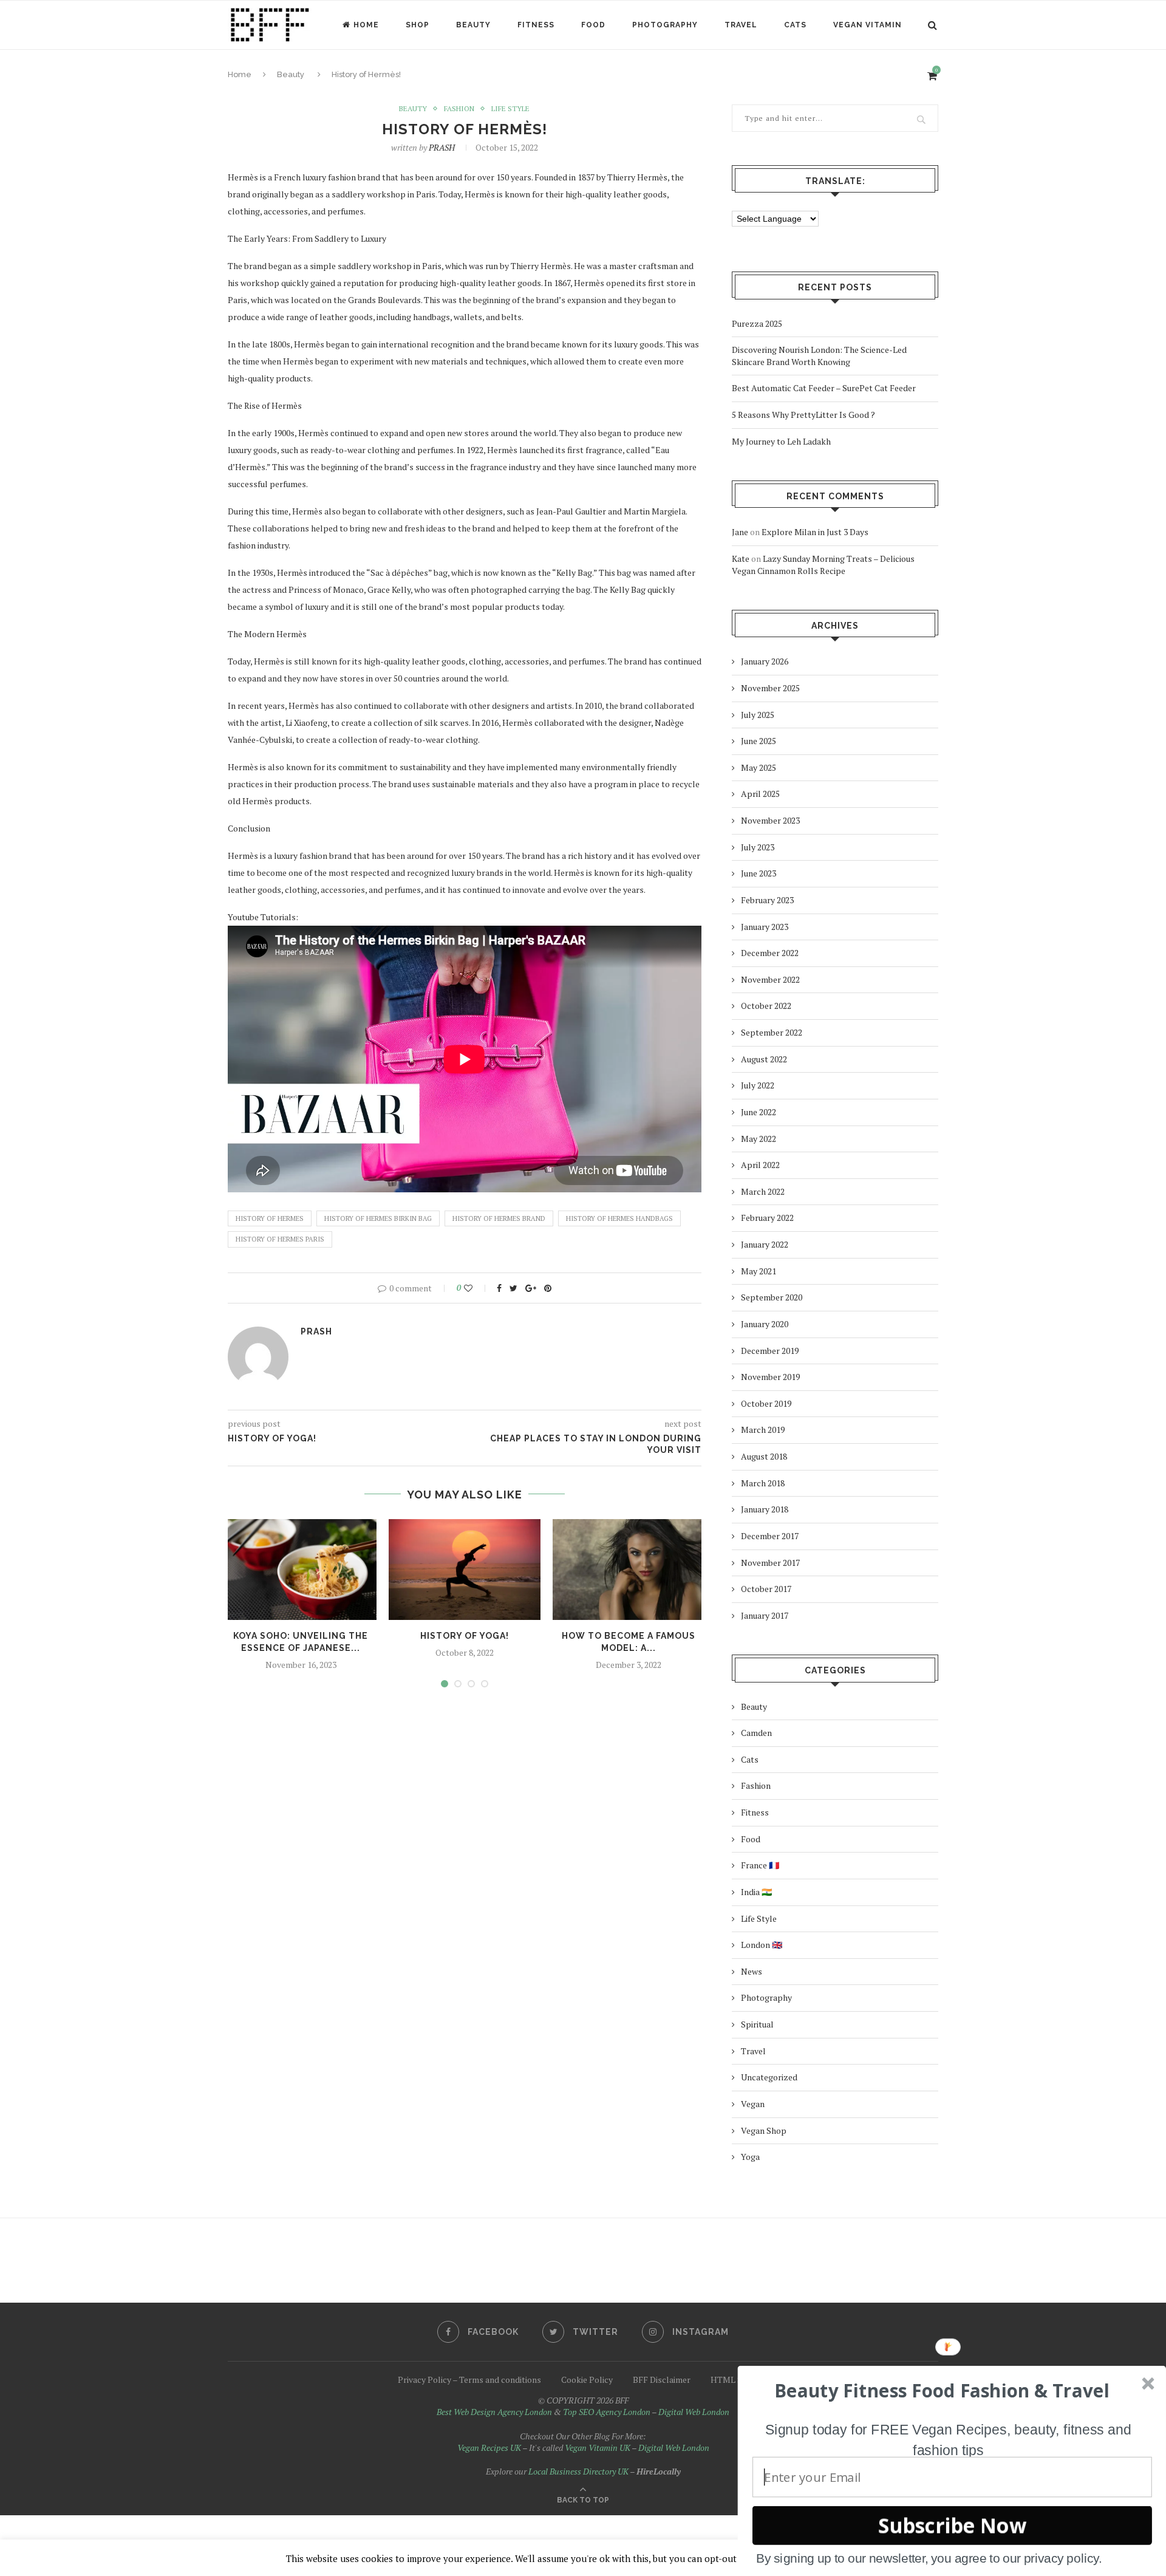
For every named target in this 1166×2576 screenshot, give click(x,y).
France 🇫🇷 (760, 1865)
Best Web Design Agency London (494, 2412)
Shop (418, 25)
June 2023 (759, 873)
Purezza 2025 (757, 323)
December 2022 (770, 953)
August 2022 (764, 1059)
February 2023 (767, 900)
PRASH (442, 147)
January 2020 (765, 1324)
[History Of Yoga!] (465, 1570)
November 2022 (770, 979)
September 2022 (772, 1032)
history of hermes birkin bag (378, 1218)
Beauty (473, 25)
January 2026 (765, 661)
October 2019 (766, 1403)
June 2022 (759, 1112)
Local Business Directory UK (578, 2471)
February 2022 (767, 1218)
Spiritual (757, 2024)
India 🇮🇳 (756, 1892)
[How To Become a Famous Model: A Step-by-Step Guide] (629, 1570)
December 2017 (770, 1536)
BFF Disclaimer (662, 2380)
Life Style (510, 109)
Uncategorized (769, 2077)
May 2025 (759, 767)
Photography (665, 25)
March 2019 (763, 1430)
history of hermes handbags (619, 1218)
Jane (740, 532)
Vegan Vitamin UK (598, 2448)
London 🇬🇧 (762, 1945)
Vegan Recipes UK (489, 2448)
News (752, 1971)
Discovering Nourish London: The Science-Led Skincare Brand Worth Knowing (819, 356)
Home (366, 25)
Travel (741, 25)
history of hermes (270, 1218)
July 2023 (758, 847)
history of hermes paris (280, 1239)
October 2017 (766, 1589)
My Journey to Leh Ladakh (781, 441)
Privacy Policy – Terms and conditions (469, 2380)
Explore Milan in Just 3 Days (815, 532)
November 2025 (770, 688)
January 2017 (765, 1615)
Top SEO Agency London (607, 2412)
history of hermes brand (499, 1218)
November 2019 (770, 1377)
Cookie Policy (587, 2380)
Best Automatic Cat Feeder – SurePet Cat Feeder (824, 388)
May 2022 (759, 1139)
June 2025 (759, 741)
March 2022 (763, 1191)
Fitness (536, 25)
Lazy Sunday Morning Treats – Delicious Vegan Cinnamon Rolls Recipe (823, 565)
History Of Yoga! (465, 1636)
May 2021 (759, 1271)
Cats (795, 25)
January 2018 (765, 1509)
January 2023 (765, 927)
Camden (756, 1733)
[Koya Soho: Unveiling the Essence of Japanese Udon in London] (301, 1570)
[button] (942, 2391)
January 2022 (765, 1244)
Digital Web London (694, 2412)
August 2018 (764, 1456)
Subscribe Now (952, 2525)
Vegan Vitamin (868, 25)
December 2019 (770, 1351)
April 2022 (760, 1165)
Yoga (750, 2157)
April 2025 (760, 794)
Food (593, 25)
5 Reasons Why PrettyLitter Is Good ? (803, 415)
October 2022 (766, 1006)
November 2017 (770, 1563)
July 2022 (758, 1085)
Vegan (753, 2104)
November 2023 (770, 820)
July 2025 (758, 715)
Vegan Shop (764, 2130)
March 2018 (763, 1483)
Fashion (459, 109)
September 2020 (772, 1297)
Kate (741, 559)
